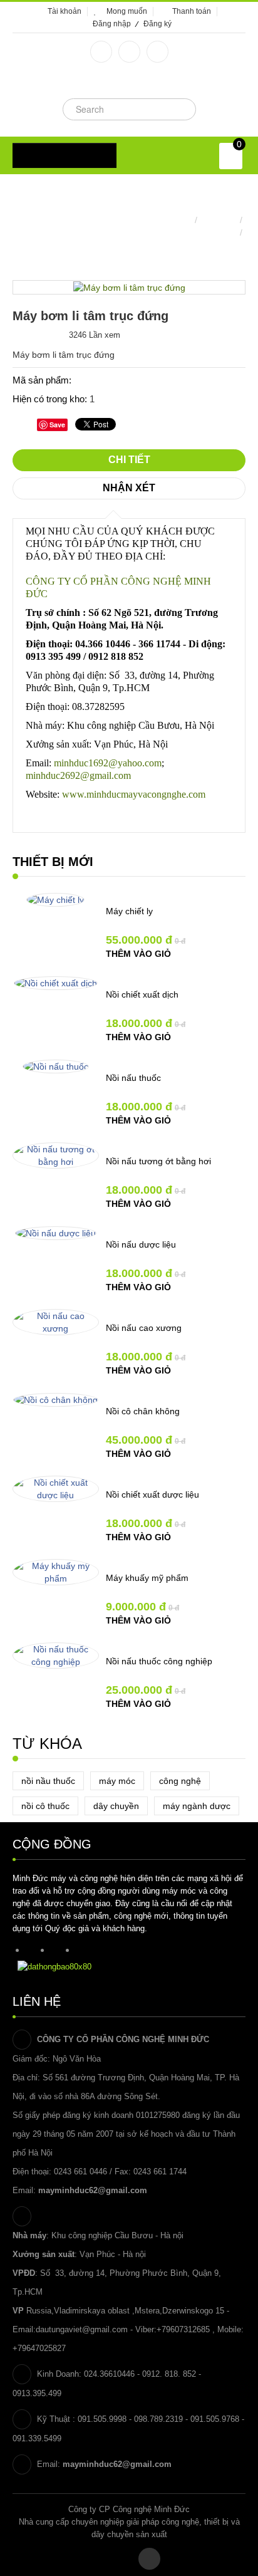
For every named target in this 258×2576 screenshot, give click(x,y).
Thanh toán (192, 11)
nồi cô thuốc (45, 1806)
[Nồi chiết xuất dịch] (56, 983)
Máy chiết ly (129, 911)
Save (57, 425)
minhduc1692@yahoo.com (108, 763)
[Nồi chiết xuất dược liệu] (56, 1489)
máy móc (117, 1781)
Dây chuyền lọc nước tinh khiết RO (168, 232)
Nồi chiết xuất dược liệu (152, 1494)
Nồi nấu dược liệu (141, 1244)
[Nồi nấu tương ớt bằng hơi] (56, 1155)
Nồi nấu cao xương (144, 1328)
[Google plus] (129, 52)
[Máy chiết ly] (55, 899)
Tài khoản (64, 11)
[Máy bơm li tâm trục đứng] (129, 287)
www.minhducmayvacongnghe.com (134, 794)
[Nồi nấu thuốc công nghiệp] (56, 1656)
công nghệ (180, 1781)
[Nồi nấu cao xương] (56, 1322)
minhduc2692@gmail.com (78, 775)
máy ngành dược (197, 1806)
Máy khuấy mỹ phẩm (147, 1578)
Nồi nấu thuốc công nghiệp (159, 1661)
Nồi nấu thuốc (133, 1078)
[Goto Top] (149, 2559)
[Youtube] (157, 52)
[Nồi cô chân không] (56, 1399)
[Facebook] (101, 52)
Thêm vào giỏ (138, 954)
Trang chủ (172, 220)
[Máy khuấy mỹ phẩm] (56, 1572)
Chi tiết (129, 460)
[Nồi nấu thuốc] (56, 1066)
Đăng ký (157, 24)
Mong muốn (127, 11)
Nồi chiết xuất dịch (142, 994)
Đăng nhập (112, 24)
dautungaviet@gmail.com (82, 2329)
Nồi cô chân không (143, 1411)
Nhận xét (129, 488)
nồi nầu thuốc (48, 1781)
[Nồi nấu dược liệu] (56, 1233)
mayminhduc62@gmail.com (93, 2190)
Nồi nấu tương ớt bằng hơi (158, 1161)
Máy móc (219, 220)
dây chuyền (116, 1806)
